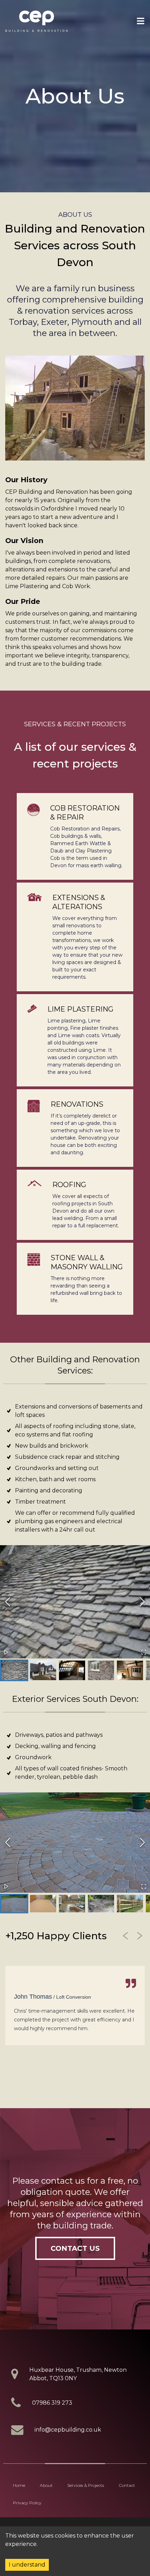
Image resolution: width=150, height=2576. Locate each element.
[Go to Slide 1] (14, 1670)
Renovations (77, 1104)
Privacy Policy (27, 2503)
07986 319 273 (52, 2403)
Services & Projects (86, 2485)
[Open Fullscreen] (144, 1652)
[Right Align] (141, 21)
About (46, 2485)
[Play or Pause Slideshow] (6, 1652)
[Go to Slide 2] (43, 1670)
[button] (75, 1602)
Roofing (69, 1185)
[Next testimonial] (140, 1936)
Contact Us (75, 2248)
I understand (27, 2565)
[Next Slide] (142, 1602)
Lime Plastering (80, 1009)
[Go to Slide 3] (72, 1670)
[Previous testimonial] (126, 1936)
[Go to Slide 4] (101, 1670)
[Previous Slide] (8, 1602)
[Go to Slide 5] (130, 1670)
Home (19, 2485)
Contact (127, 2485)
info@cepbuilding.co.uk (68, 2430)
